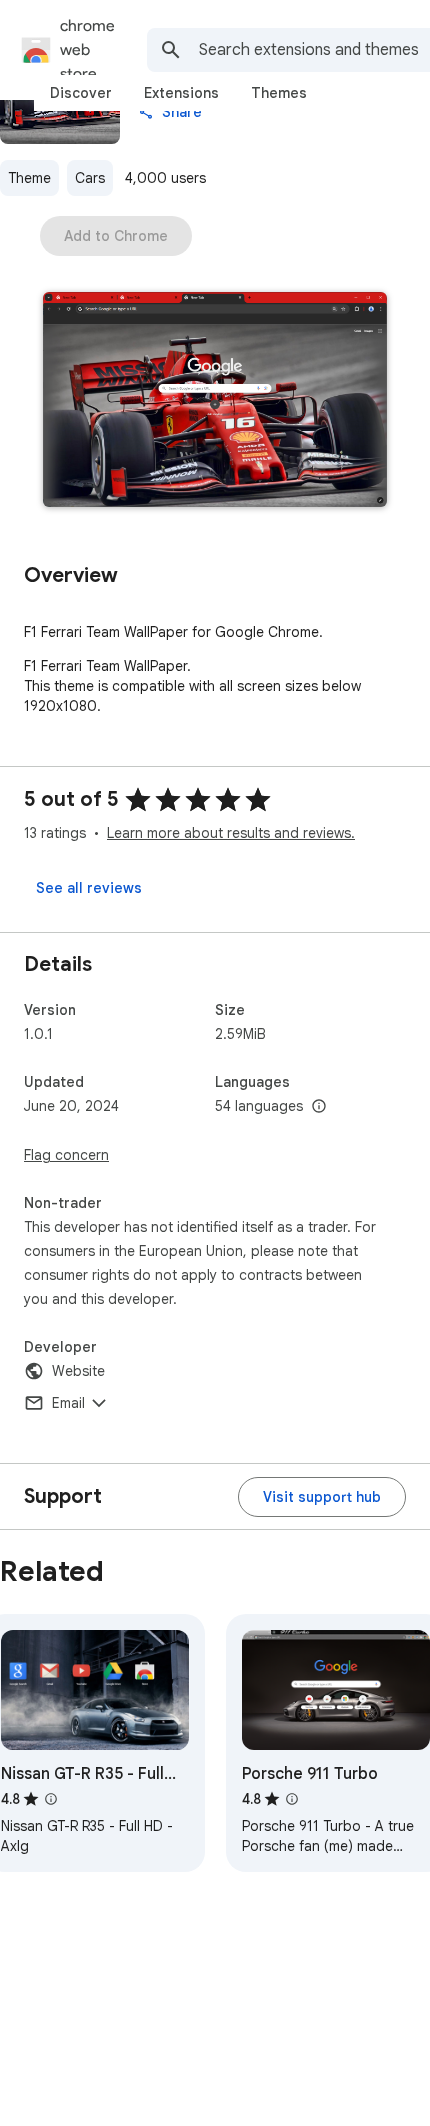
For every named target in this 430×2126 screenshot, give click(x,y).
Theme (29, 178)
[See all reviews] (89, 888)
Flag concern (66, 1155)
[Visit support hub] (322, 1497)
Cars (90, 178)
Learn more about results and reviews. (231, 833)
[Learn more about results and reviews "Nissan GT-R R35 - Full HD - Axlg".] (51, 1799)
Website (78, 1371)
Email (68, 1403)
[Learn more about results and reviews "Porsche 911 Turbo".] (292, 1799)
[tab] (81, 93)
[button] (215, 401)
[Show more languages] (319, 1107)
